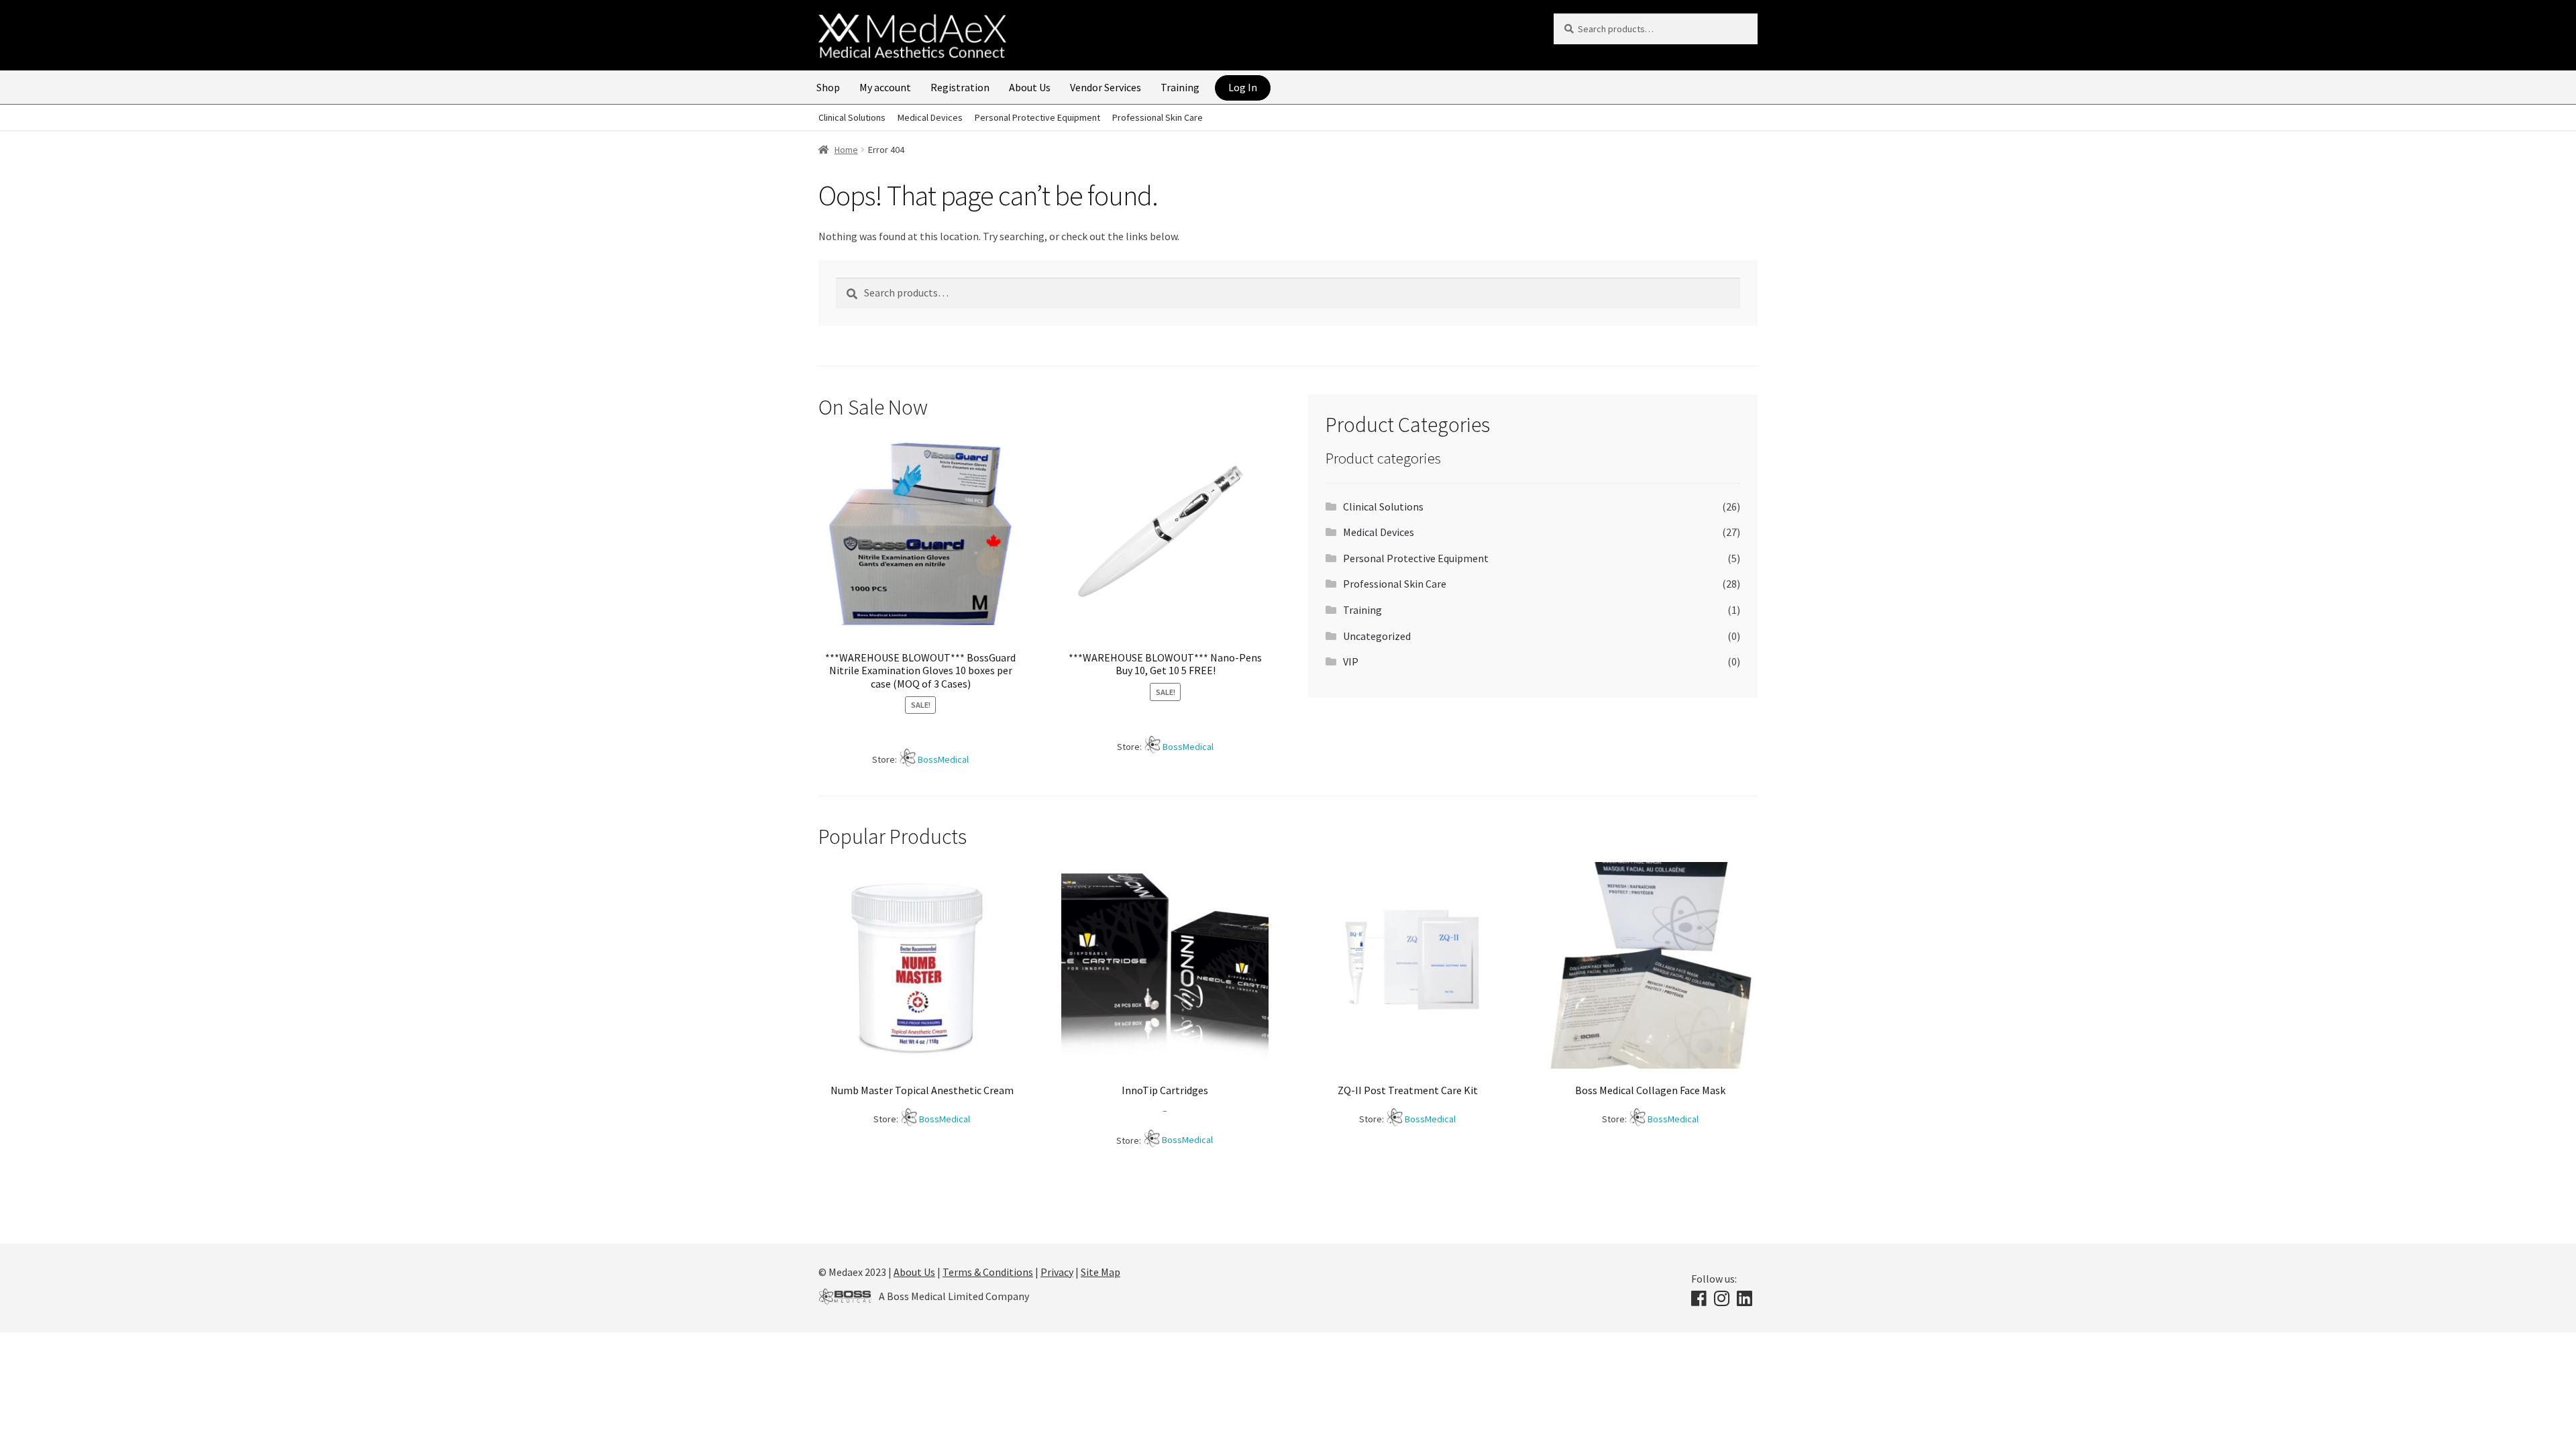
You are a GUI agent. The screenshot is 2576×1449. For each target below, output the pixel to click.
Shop (828, 87)
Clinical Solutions (852, 117)
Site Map (1101, 1272)
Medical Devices (930, 117)
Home (846, 150)
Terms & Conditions (988, 1272)
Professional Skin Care (1158, 117)
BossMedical (943, 759)
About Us (1030, 87)
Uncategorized (1377, 636)
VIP (1351, 661)
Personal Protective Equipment (1037, 117)
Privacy (1057, 1272)
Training (1180, 87)
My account (885, 87)
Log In (1243, 87)
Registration (960, 87)
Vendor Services (1106, 87)
